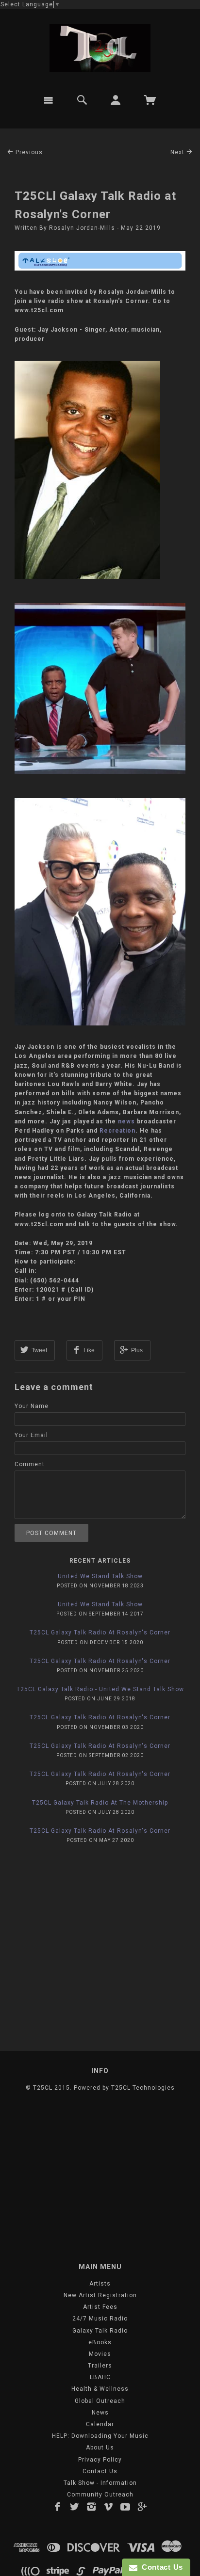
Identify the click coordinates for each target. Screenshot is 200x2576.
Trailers (100, 2366)
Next (178, 152)
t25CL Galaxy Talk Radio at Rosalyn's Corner (100, 1661)
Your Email (31, 1435)
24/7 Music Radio (100, 2319)
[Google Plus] (142, 2507)
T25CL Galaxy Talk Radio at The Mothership (100, 1803)
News (100, 2413)
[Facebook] (58, 2507)
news (126, 1121)
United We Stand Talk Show (100, 1576)
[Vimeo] (108, 2507)
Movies (100, 2354)
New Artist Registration (100, 2295)
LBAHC (100, 2377)
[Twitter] (75, 2507)
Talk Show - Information (100, 2483)
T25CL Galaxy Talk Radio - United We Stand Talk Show (100, 1689)
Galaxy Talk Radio (100, 2331)
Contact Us (100, 2471)
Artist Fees (100, 2307)
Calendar (100, 2424)
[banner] (100, 48)
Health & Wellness (100, 2389)
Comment (30, 1464)
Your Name (32, 1406)
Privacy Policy (100, 2460)
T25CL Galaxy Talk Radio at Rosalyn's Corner (100, 1632)
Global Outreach (100, 2401)
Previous (28, 152)
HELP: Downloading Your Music (100, 2436)
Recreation (117, 1131)
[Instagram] (92, 2507)
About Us (100, 2448)
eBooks (100, 2342)
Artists (100, 2284)
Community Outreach (100, 2495)
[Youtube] (125, 2507)
